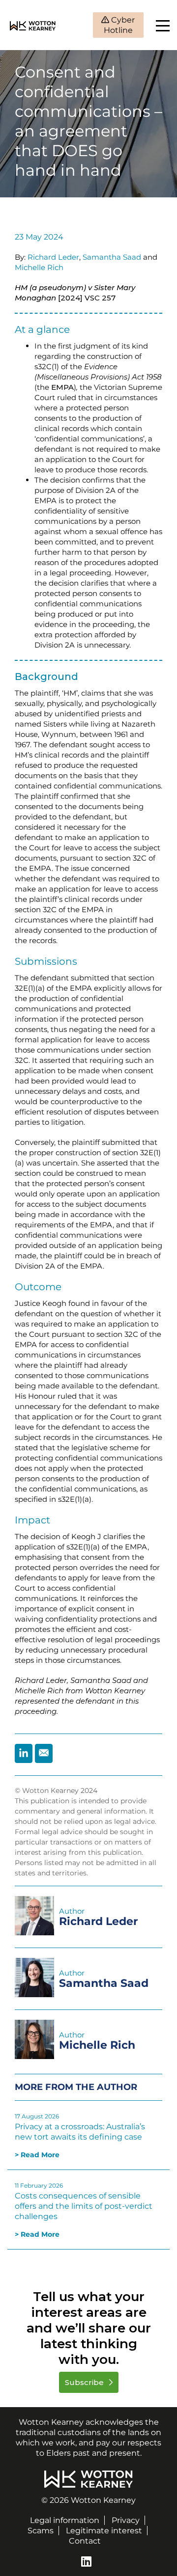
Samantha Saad (112, 257)
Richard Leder (53, 257)
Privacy (126, 2520)
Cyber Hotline (119, 25)
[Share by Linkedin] (24, 1753)
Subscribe (85, 2382)
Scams (41, 2531)
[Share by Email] (44, 1753)
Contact (85, 2541)
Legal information (65, 2520)
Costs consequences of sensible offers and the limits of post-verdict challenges (84, 2206)
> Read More (37, 2155)
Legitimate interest (104, 2531)
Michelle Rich (39, 267)
